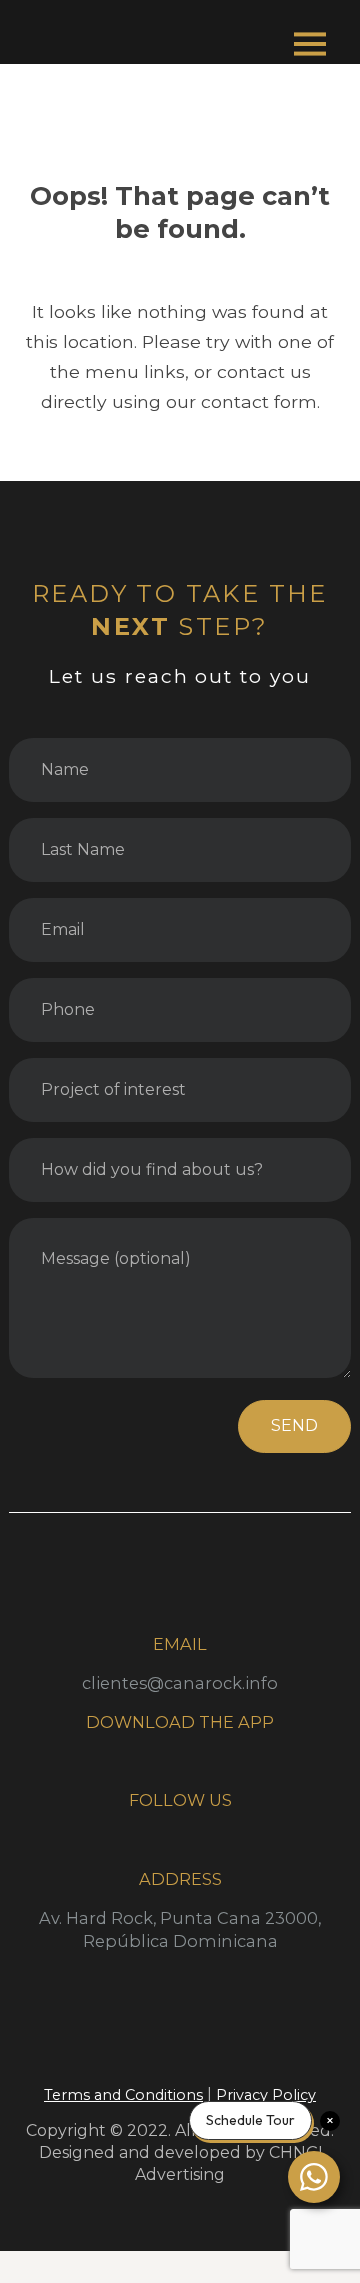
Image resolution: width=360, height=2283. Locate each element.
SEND (294, 1425)
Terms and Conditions (123, 2095)
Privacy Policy (266, 2095)
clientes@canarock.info (180, 1683)
